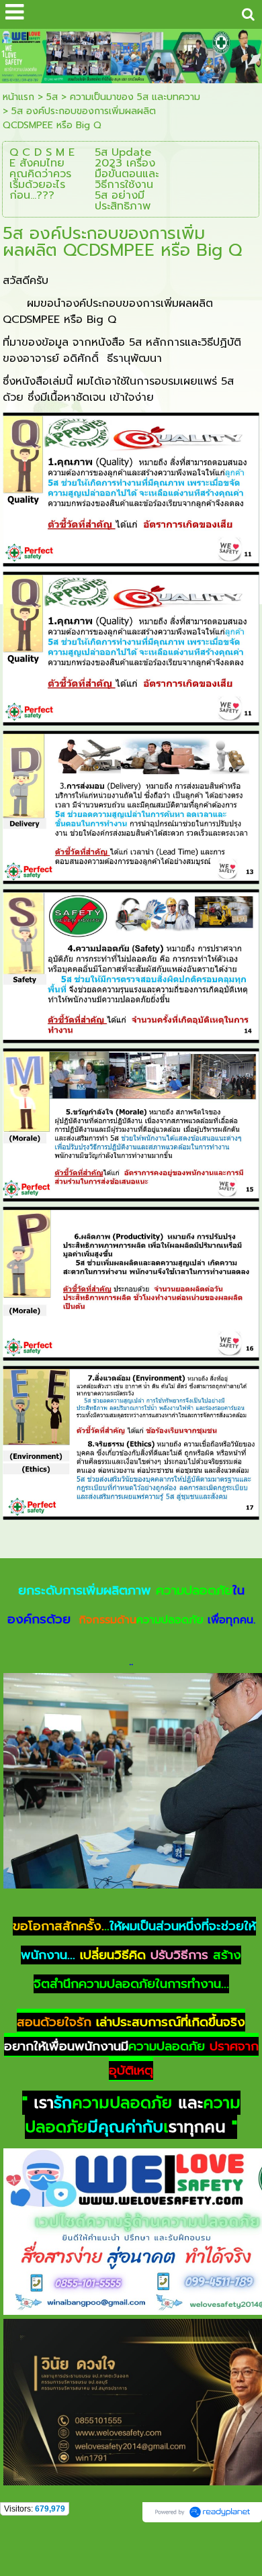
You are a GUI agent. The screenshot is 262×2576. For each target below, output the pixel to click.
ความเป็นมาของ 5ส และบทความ (135, 97)
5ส (52, 97)
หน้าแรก (18, 97)
